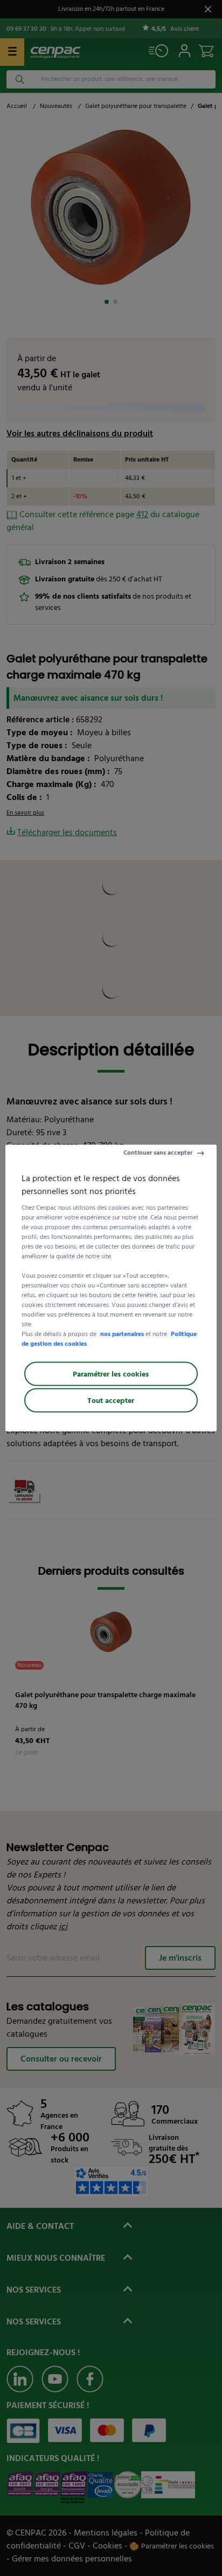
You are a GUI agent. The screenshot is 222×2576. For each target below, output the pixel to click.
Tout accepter (111, 1401)
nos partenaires (122, 1334)
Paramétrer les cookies (111, 1374)
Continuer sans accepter (158, 1153)
